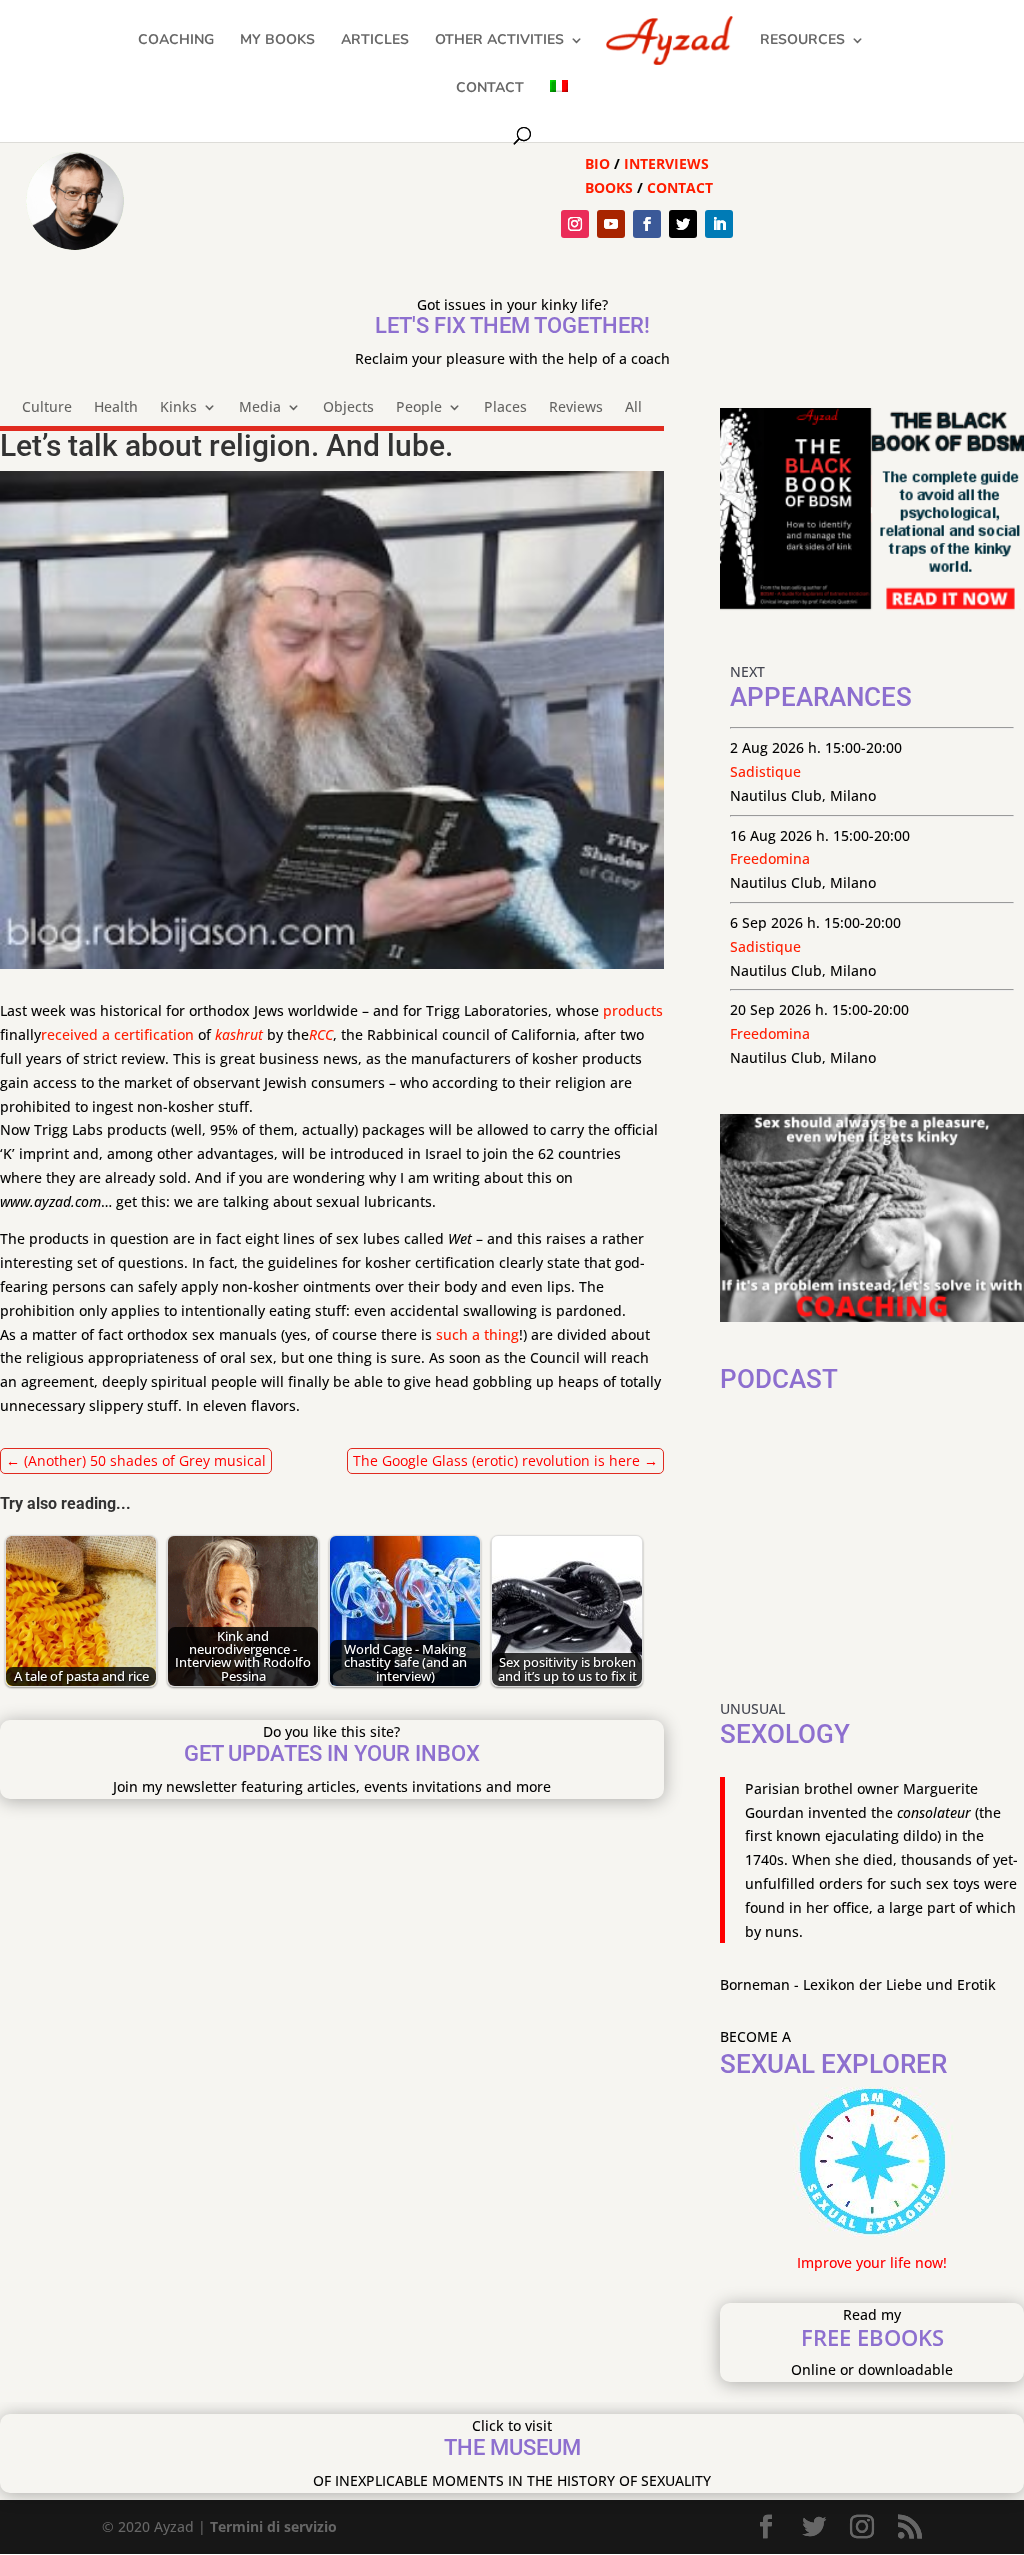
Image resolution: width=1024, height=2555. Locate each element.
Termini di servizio (273, 2526)
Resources (802, 41)
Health (116, 408)
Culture (47, 408)
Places (505, 408)
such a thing (477, 1334)
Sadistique (765, 771)
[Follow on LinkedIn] (719, 224)
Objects (348, 408)
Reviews (576, 408)
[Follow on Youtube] (611, 224)
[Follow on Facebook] (647, 224)
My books (277, 41)
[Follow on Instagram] (575, 224)
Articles (375, 41)
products (633, 1010)
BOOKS (609, 187)
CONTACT (680, 187)
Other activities (499, 41)
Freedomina (770, 858)
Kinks (178, 408)
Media (260, 408)
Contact (490, 89)
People (419, 408)
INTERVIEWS (666, 163)
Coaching (176, 41)
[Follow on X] (683, 224)
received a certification (117, 1034)
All (633, 408)
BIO (597, 163)
